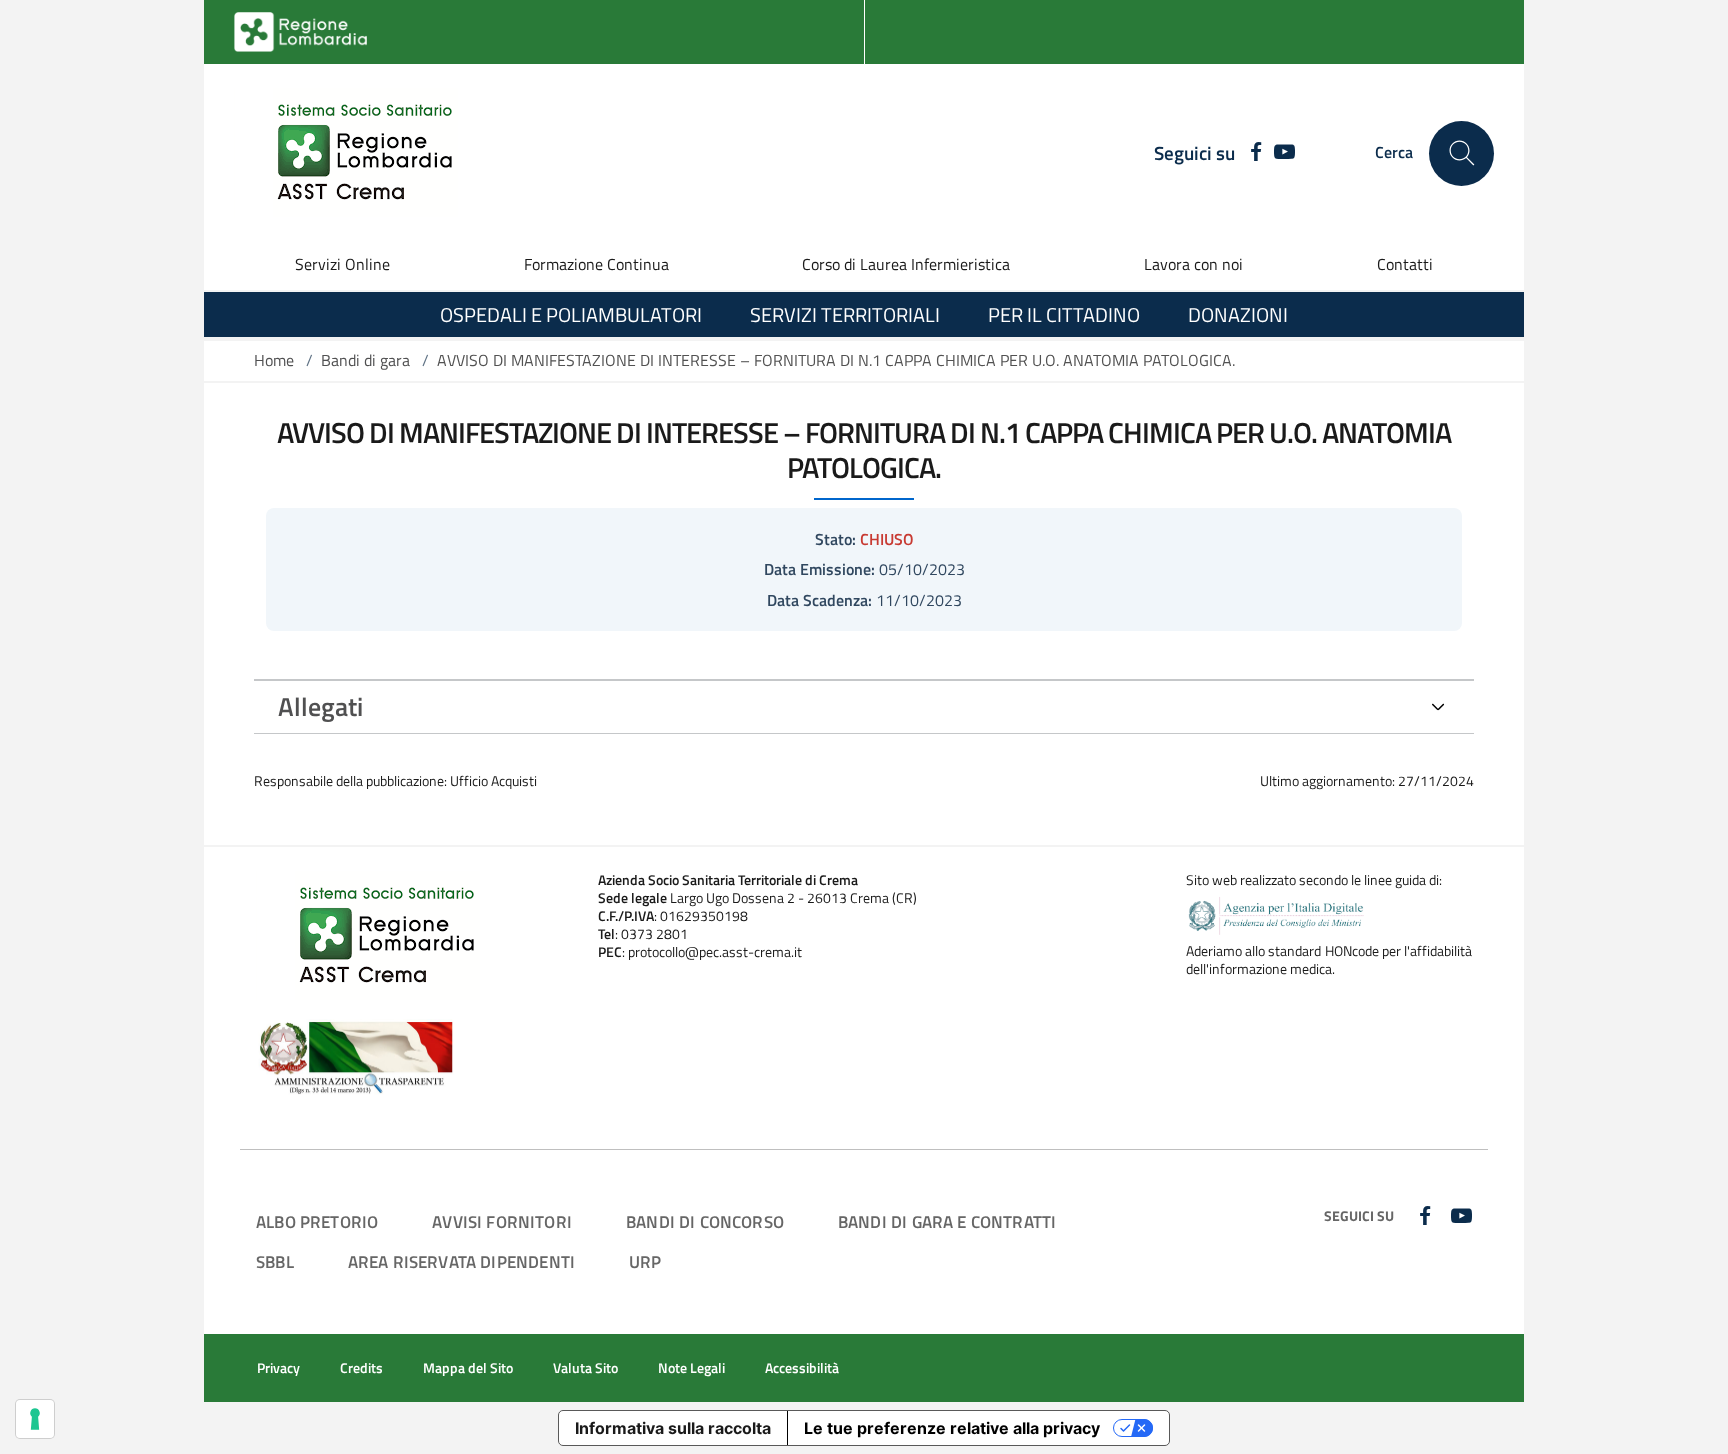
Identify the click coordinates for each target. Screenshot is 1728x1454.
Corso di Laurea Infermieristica (906, 264)
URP (645, 1261)
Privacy (278, 1368)
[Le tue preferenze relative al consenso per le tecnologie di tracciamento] (35, 1419)
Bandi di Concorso (705, 1221)
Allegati (320, 706)
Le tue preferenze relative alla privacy (952, 1428)
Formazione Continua (596, 264)
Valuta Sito (585, 1368)
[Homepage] (353, 153)
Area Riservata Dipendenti (461, 1261)
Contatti (1405, 264)
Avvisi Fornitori (502, 1221)
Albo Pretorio (317, 1221)
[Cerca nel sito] (1461, 153)
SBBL (275, 1261)
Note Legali (691, 1368)
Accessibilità (802, 1368)
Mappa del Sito (468, 1368)
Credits (361, 1368)
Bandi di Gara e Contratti (947, 1221)
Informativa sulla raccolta (673, 1428)
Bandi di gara (365, 360)
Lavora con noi (1193, 264)
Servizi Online (342, 264)
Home (274, 360)
